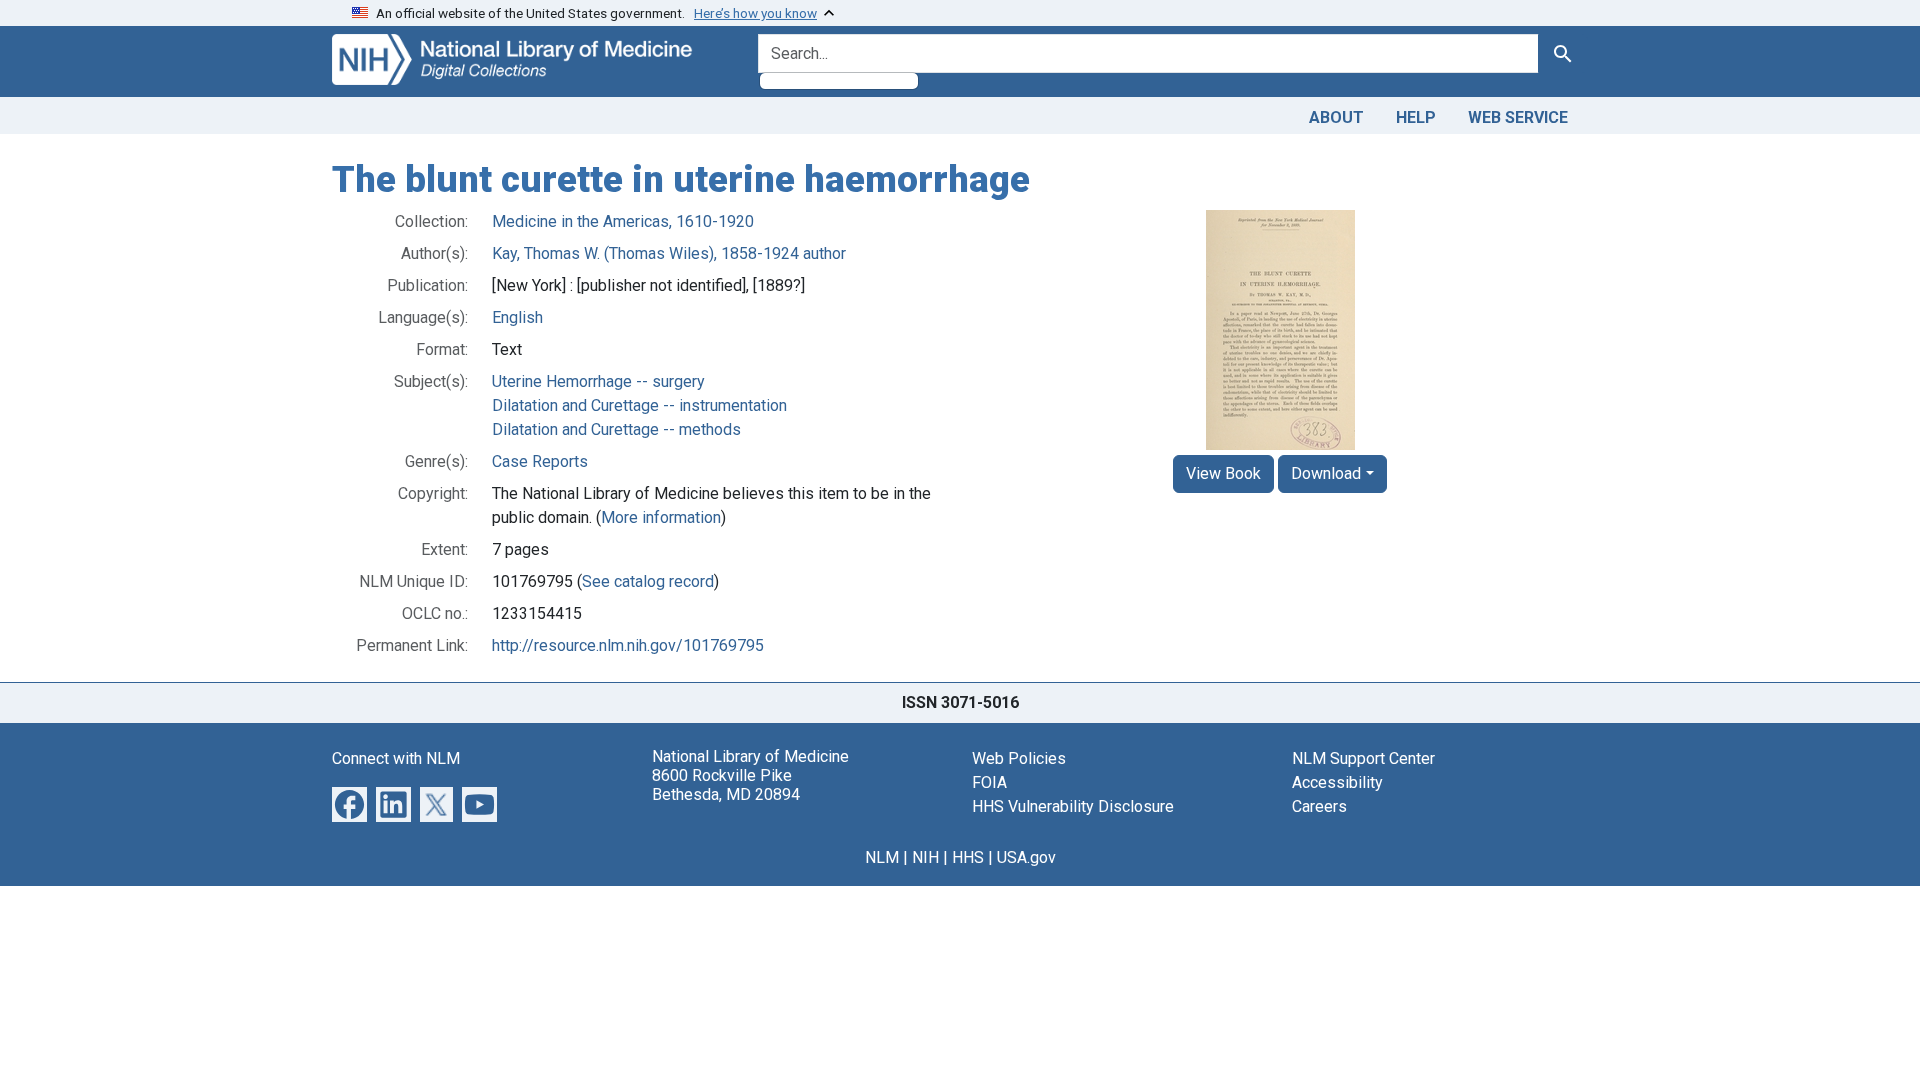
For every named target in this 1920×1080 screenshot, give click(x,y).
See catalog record (648, 581)
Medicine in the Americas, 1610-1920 (623, 221)
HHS (968, 857)
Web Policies (1019, 758)
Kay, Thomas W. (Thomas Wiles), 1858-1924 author (669, 253)
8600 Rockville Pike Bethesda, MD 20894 (726, 785)
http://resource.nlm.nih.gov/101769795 (628, 645)
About (1336, 117)
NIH (925, 857)
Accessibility (1337, 782)
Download (1326, 473)
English (517, 317)
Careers (1319, 806)
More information (661, 517)
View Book (1223, 473)
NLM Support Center (1363, 758)
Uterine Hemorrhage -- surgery (598, 381)
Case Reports (540, 461)
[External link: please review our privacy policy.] (349, 802)
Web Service (1518, 117)
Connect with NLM (396, 758)
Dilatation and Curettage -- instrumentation (639, 405)
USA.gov (1026, 857)
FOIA (989, 782)
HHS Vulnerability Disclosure (1073, 806)
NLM (882, 857)
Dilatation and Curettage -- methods (616, 429)
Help (1416, 117)
